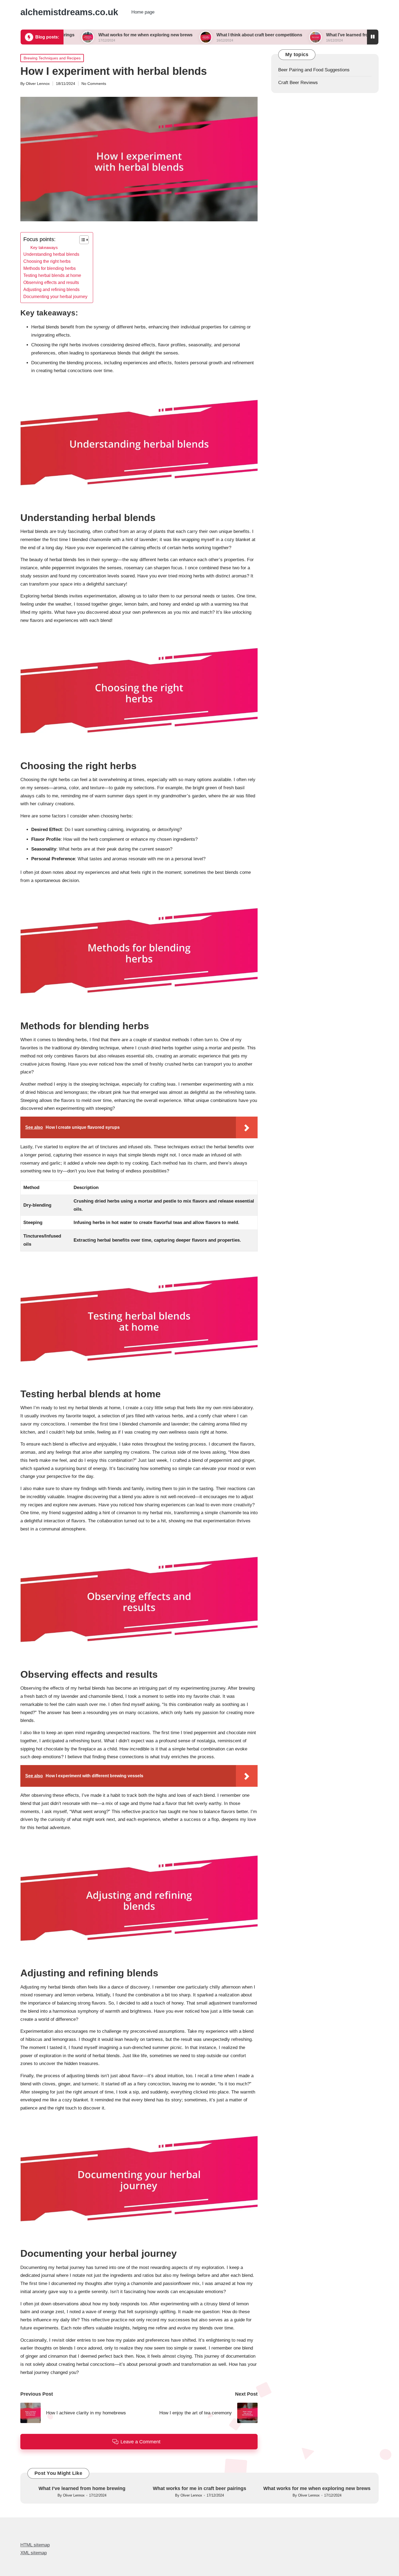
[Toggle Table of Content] (81, 240)
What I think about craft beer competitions (186, 35)
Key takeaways (44, 247)
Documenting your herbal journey (55, 296)
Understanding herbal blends (51, 254)
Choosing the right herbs (47, 261)
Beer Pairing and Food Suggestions (314, 70)
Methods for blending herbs (50, 268)
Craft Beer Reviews (298, 83)
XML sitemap (34, 2553)
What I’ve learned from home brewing (82, 2488)
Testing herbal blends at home (52, 275)
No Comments (94, 84)
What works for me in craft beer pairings (199, 2488)
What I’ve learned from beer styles (288, 35)
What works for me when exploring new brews (72, 35)
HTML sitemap (35, 2545)
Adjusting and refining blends (51, 289)
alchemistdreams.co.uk (69, 12)
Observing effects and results (51, 282)
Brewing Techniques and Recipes (52, 58)
